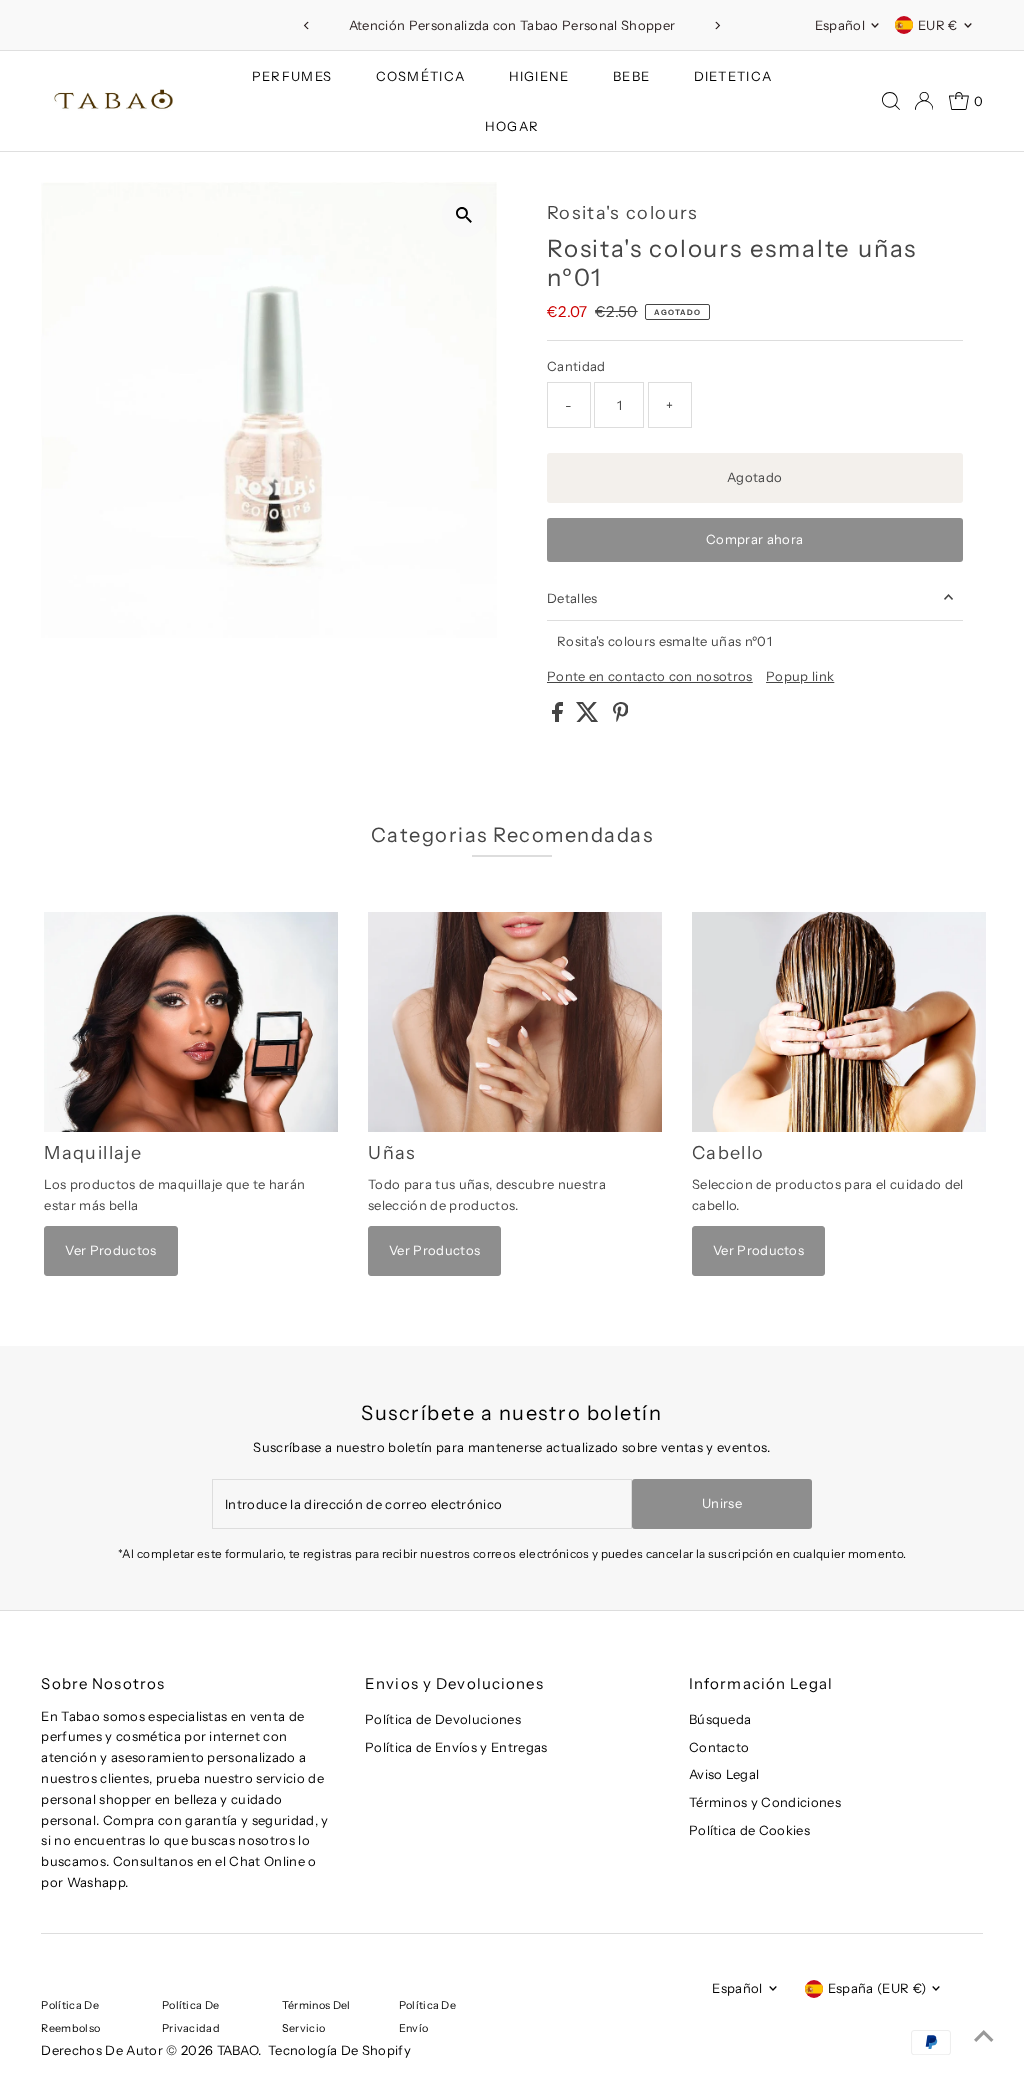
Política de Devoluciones (443, 1719)
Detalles (572, 598)
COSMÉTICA (421, 76)
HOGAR (512, 126)
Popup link (800, 676)
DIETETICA (733, 76)
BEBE (631, 76)
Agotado (754, 477)
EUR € (938, 25)
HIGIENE (539, 76)
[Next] (717, 25)
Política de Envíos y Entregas (456, 1747)
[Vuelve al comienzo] (984, 2036)
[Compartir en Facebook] (559, 717)
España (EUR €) (877, 1988)
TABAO (238, 2050)
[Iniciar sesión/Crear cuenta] (924, 101)
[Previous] (306, 25)
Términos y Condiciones (765, 1802)
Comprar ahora (754, 539)
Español (840, 25)
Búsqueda (720, 1719)
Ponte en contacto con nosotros (650, 676)
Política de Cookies (749, 1830)
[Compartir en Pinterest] (621, 717)
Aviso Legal (724, 1774)
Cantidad (576, 366)
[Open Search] (891, 101)
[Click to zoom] (464, 214)
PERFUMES (292, 76)
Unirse (722, 1503)
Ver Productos (110, 1250)
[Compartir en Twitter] (589, 717)
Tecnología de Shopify (339, 2050)
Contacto (719, 1747)
